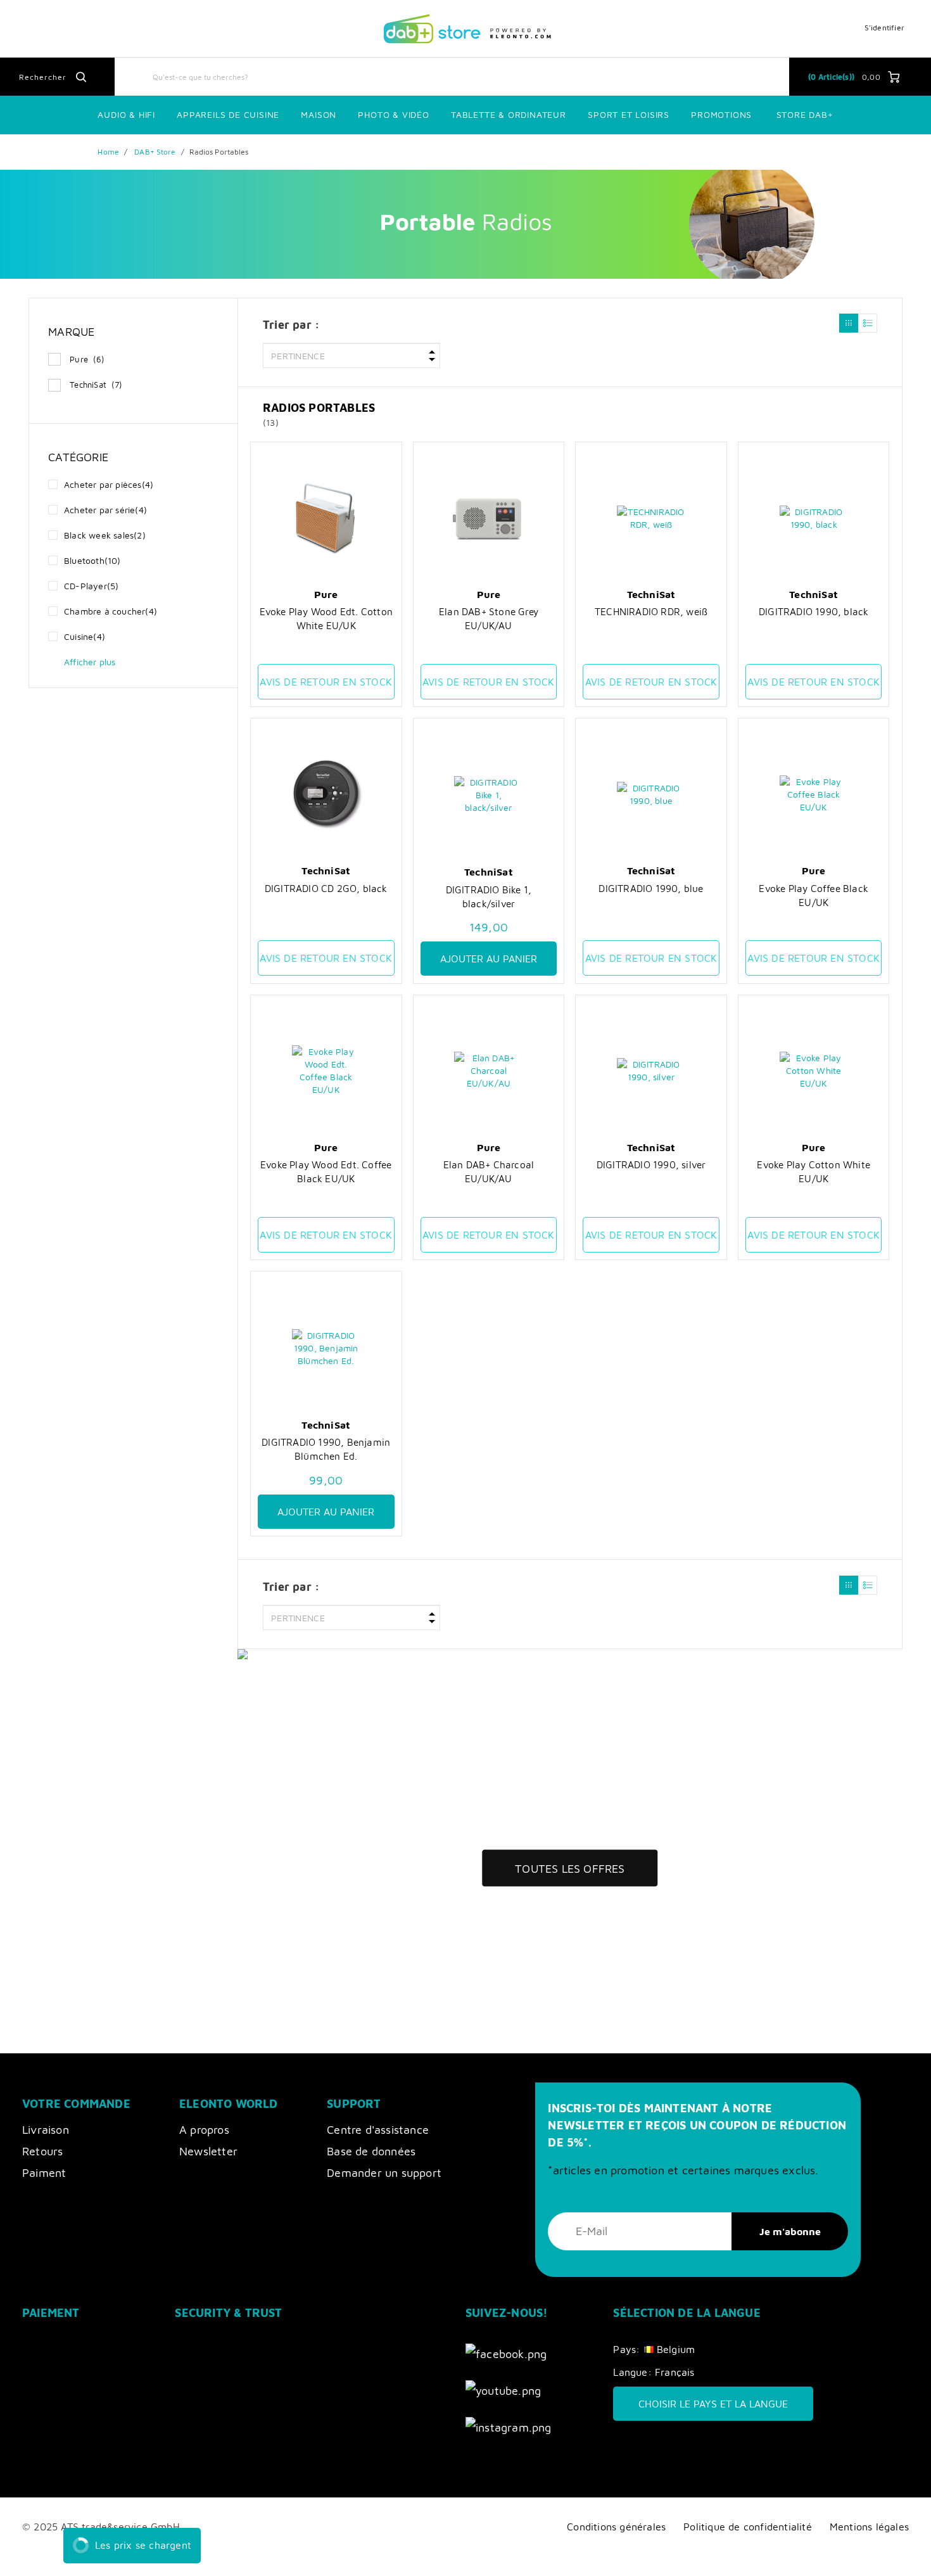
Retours (42, 2151)
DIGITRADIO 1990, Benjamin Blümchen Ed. (326, 1449)
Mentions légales (869, 2526)
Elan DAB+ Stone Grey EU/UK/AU (489, 618)
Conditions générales (616, 2526)
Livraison (46, 2130)
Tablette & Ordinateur (509, 114)
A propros (204, 2130)
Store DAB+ (805, 114)
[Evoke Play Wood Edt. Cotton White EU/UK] (326, 518)
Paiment (44, 2173)
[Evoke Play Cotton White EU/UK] (814, 1071)
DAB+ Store (155, 152)
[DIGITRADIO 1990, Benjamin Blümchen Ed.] (326, 1348)
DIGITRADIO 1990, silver (651, 1164)
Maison (319, 114)
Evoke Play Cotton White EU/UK (814, 1171)
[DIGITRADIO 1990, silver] (651, 1071)
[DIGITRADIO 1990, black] (814, 518)
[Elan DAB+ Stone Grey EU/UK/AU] (489, 518)
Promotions (721, 114)
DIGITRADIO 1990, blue (651, 888)
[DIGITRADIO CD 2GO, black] (326, 794)
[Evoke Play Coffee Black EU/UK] (814, 794)
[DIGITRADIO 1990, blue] (651, 794)
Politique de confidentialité (748, 2526)
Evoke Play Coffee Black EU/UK (814, 895)
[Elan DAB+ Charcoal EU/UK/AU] (489, 1071)
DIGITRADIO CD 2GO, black (326, 888)
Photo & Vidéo (393, 114)
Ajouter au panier (489, 959)
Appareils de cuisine (228, 114)
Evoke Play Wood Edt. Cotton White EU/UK (326, 618)
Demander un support (384, 2173)
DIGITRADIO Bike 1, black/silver (489, 896)
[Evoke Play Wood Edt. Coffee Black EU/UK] (326, 1071)
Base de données (371, 2151)
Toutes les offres (570, 1869)
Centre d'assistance (378, 2130)
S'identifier (884, 28)
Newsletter (208, 2151)
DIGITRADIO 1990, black (814, 611)
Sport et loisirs (629, 114)
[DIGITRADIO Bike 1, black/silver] (489, 795)
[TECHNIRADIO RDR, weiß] (651, 518)
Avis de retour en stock (326, 682)
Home (108, 152)
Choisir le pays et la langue (713, 2404)
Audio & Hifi (126, 114)
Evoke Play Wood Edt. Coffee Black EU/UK (326, 1171)
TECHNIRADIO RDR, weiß (651, 611)
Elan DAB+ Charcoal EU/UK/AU (489, 1171)
